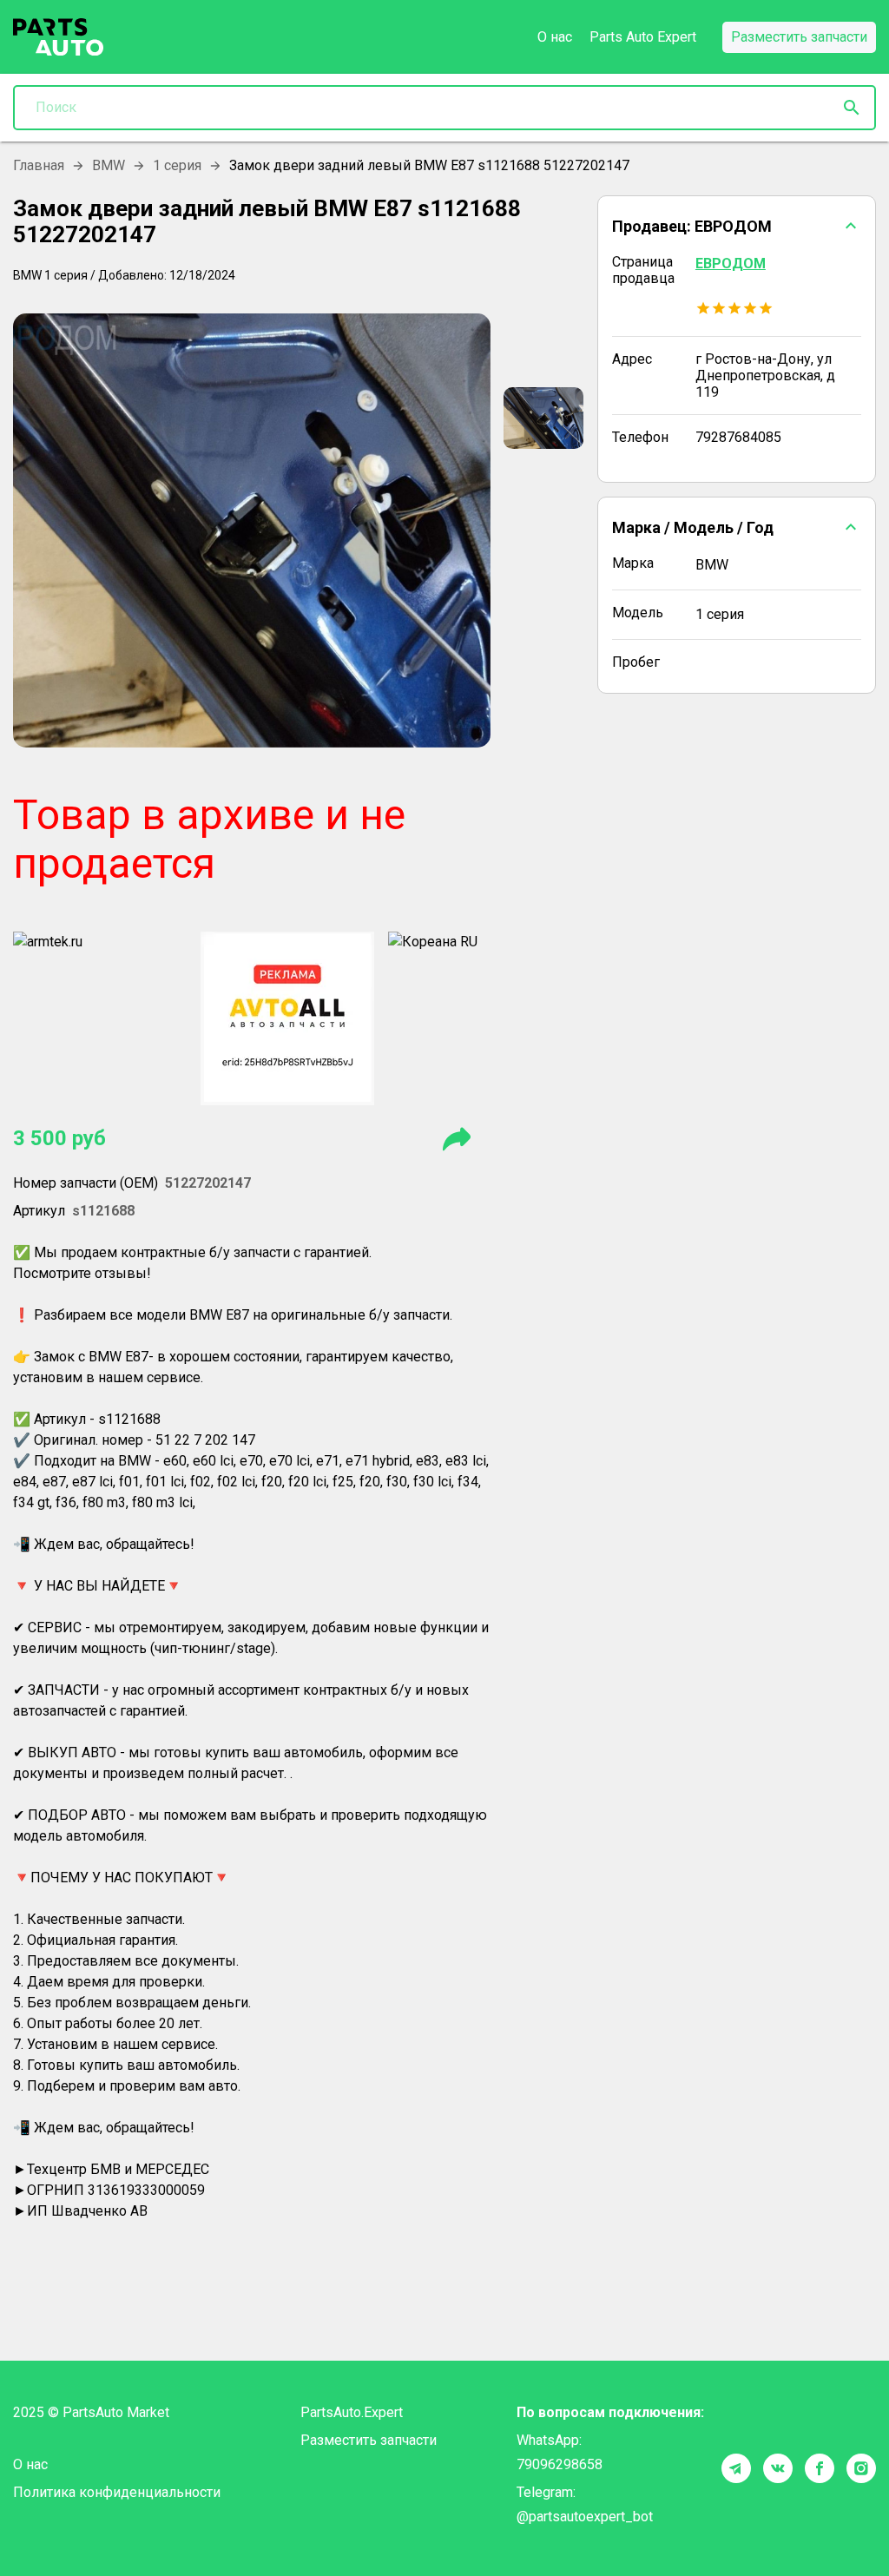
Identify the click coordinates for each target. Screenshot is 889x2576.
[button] (737, 226)
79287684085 (738, 437)
